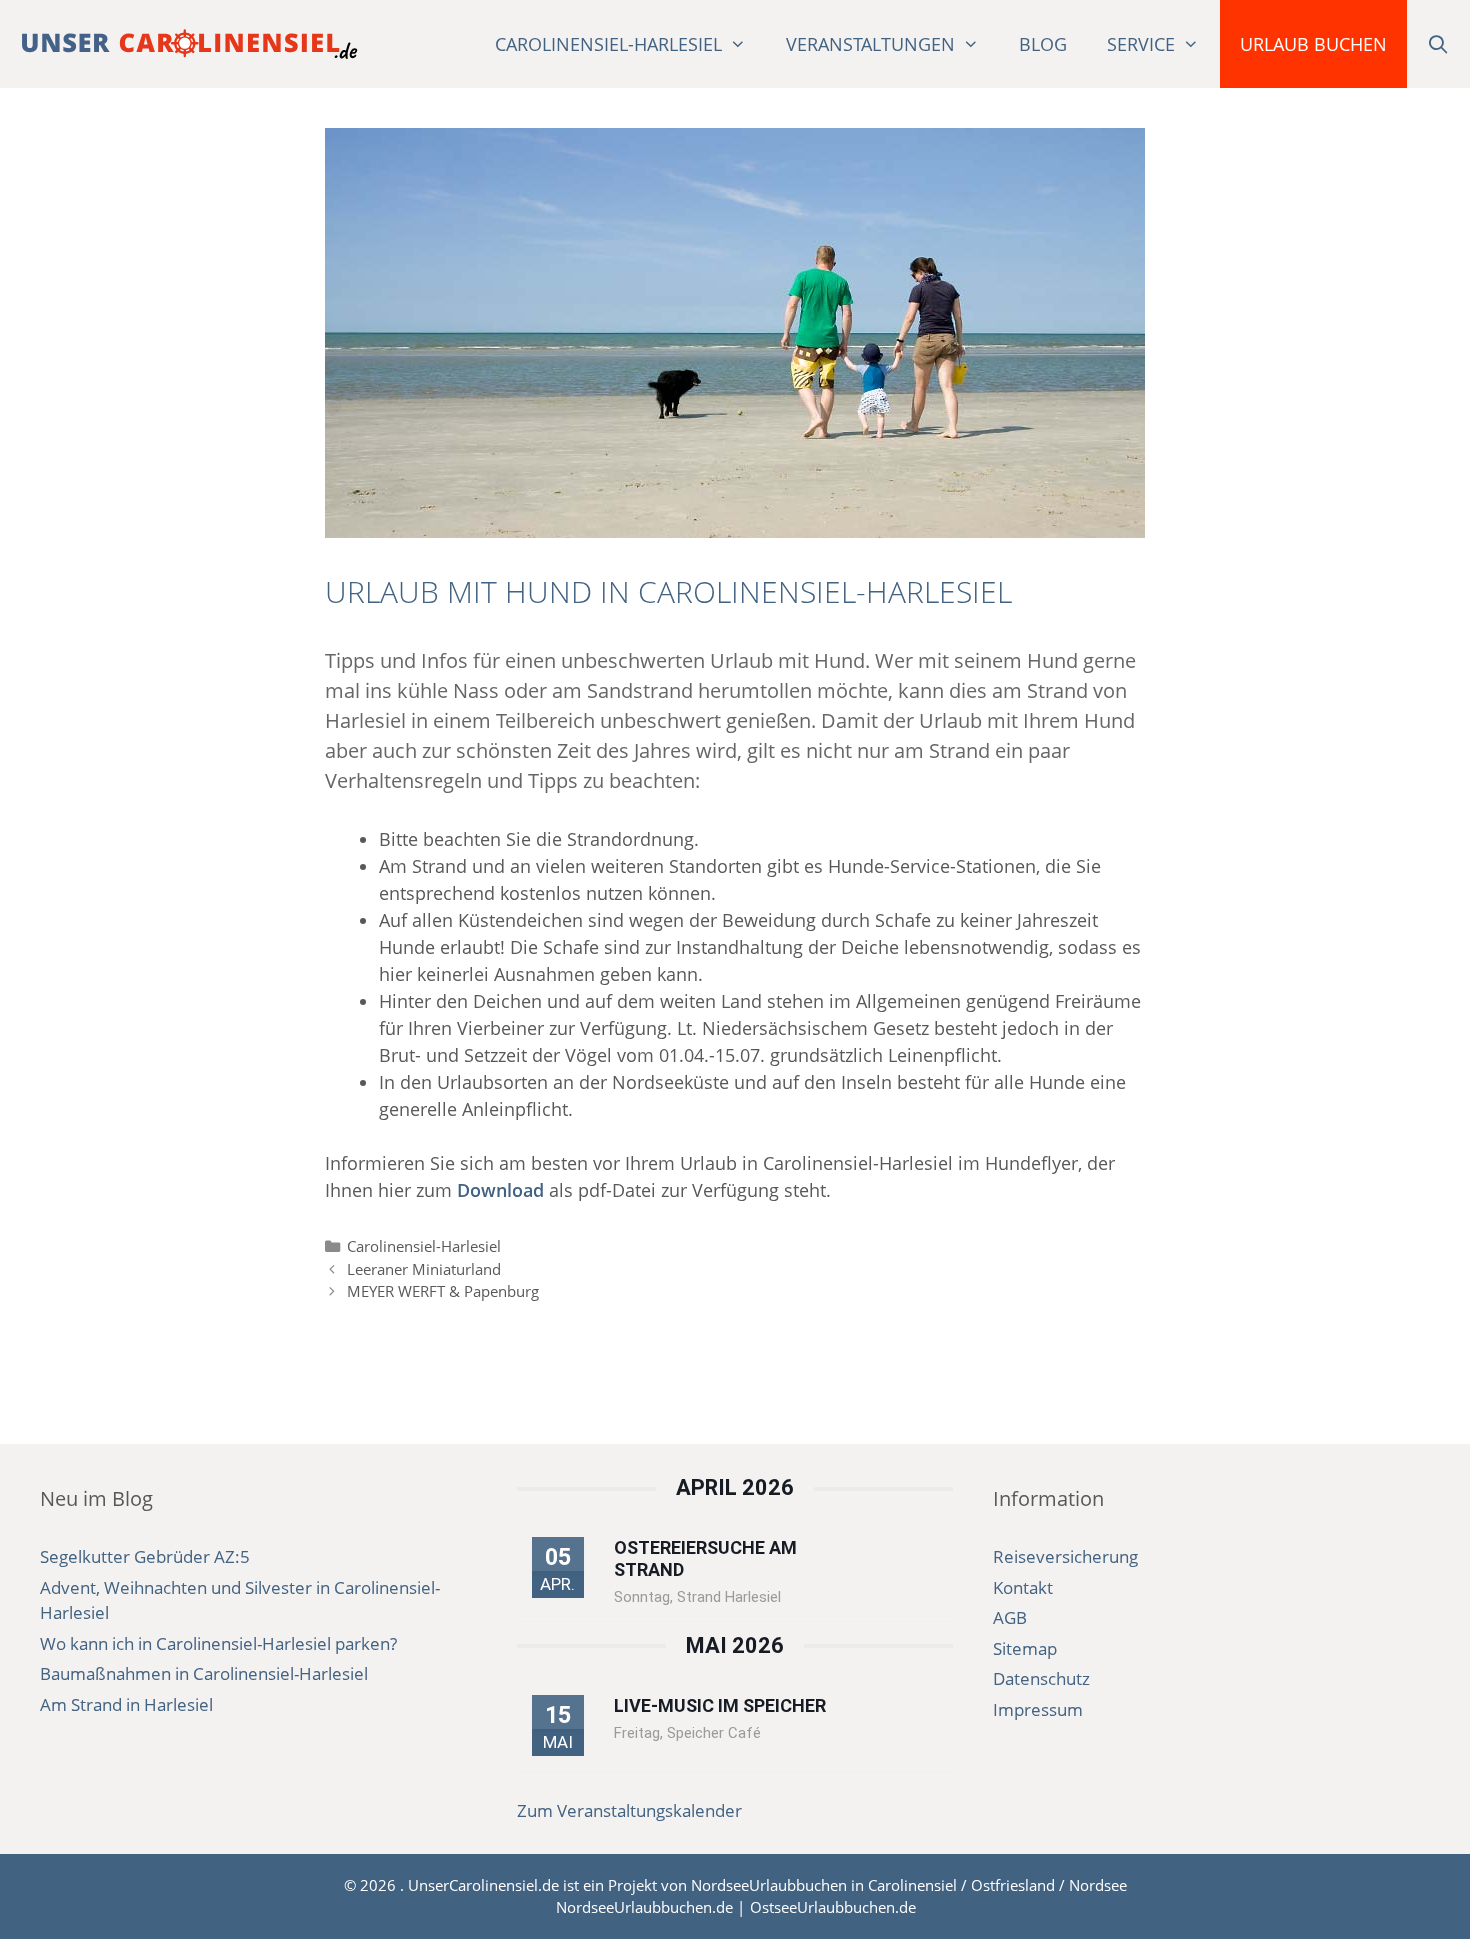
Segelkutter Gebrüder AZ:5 (145, 1556)
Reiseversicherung (1065, 1556)
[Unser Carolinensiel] (190, 44)
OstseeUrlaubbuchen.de (833, 1907)
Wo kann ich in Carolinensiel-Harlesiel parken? (218, 1643)
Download (500, 1190)
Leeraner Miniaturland (424, 1269)
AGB (1010, 1617)
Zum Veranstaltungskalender (629, 1810)
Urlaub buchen (1313, 44)
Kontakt (1023, 1587)
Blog (1043, 44)
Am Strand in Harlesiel (126, 1704)
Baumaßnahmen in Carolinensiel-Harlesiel (204, 1673)
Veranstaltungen (870, 44)
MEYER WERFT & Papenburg (443, 1291)
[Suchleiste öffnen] (1438, 44)
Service (1141, 44)
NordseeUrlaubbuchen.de (644, 1907)
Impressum (1038, 1709)
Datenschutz (1041, 1678)
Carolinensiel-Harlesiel (608, 44)
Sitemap (1025, 1648)
